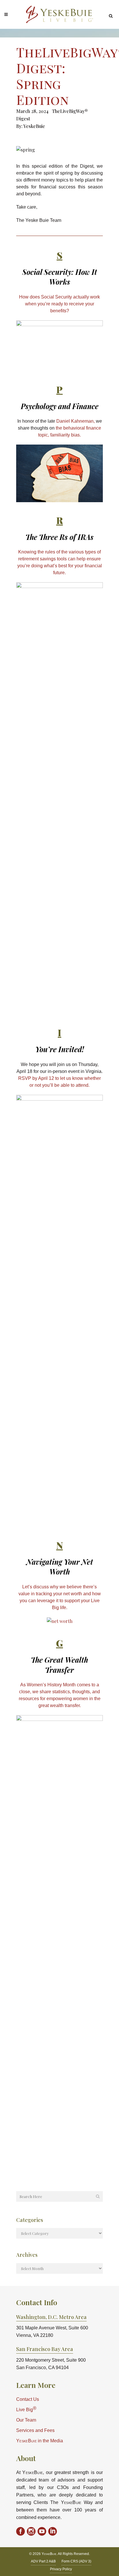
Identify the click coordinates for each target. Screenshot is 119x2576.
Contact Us (28, 2399)
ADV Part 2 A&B (43, 2561)
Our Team (26, 2420)
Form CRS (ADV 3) (76, 2561)
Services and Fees (35, 2430)
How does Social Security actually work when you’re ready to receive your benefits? (59, 304)
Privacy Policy (61, 2569)
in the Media (40, 2441)
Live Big (26, 2409)
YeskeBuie (34, 126)
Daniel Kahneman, (76, 421)
